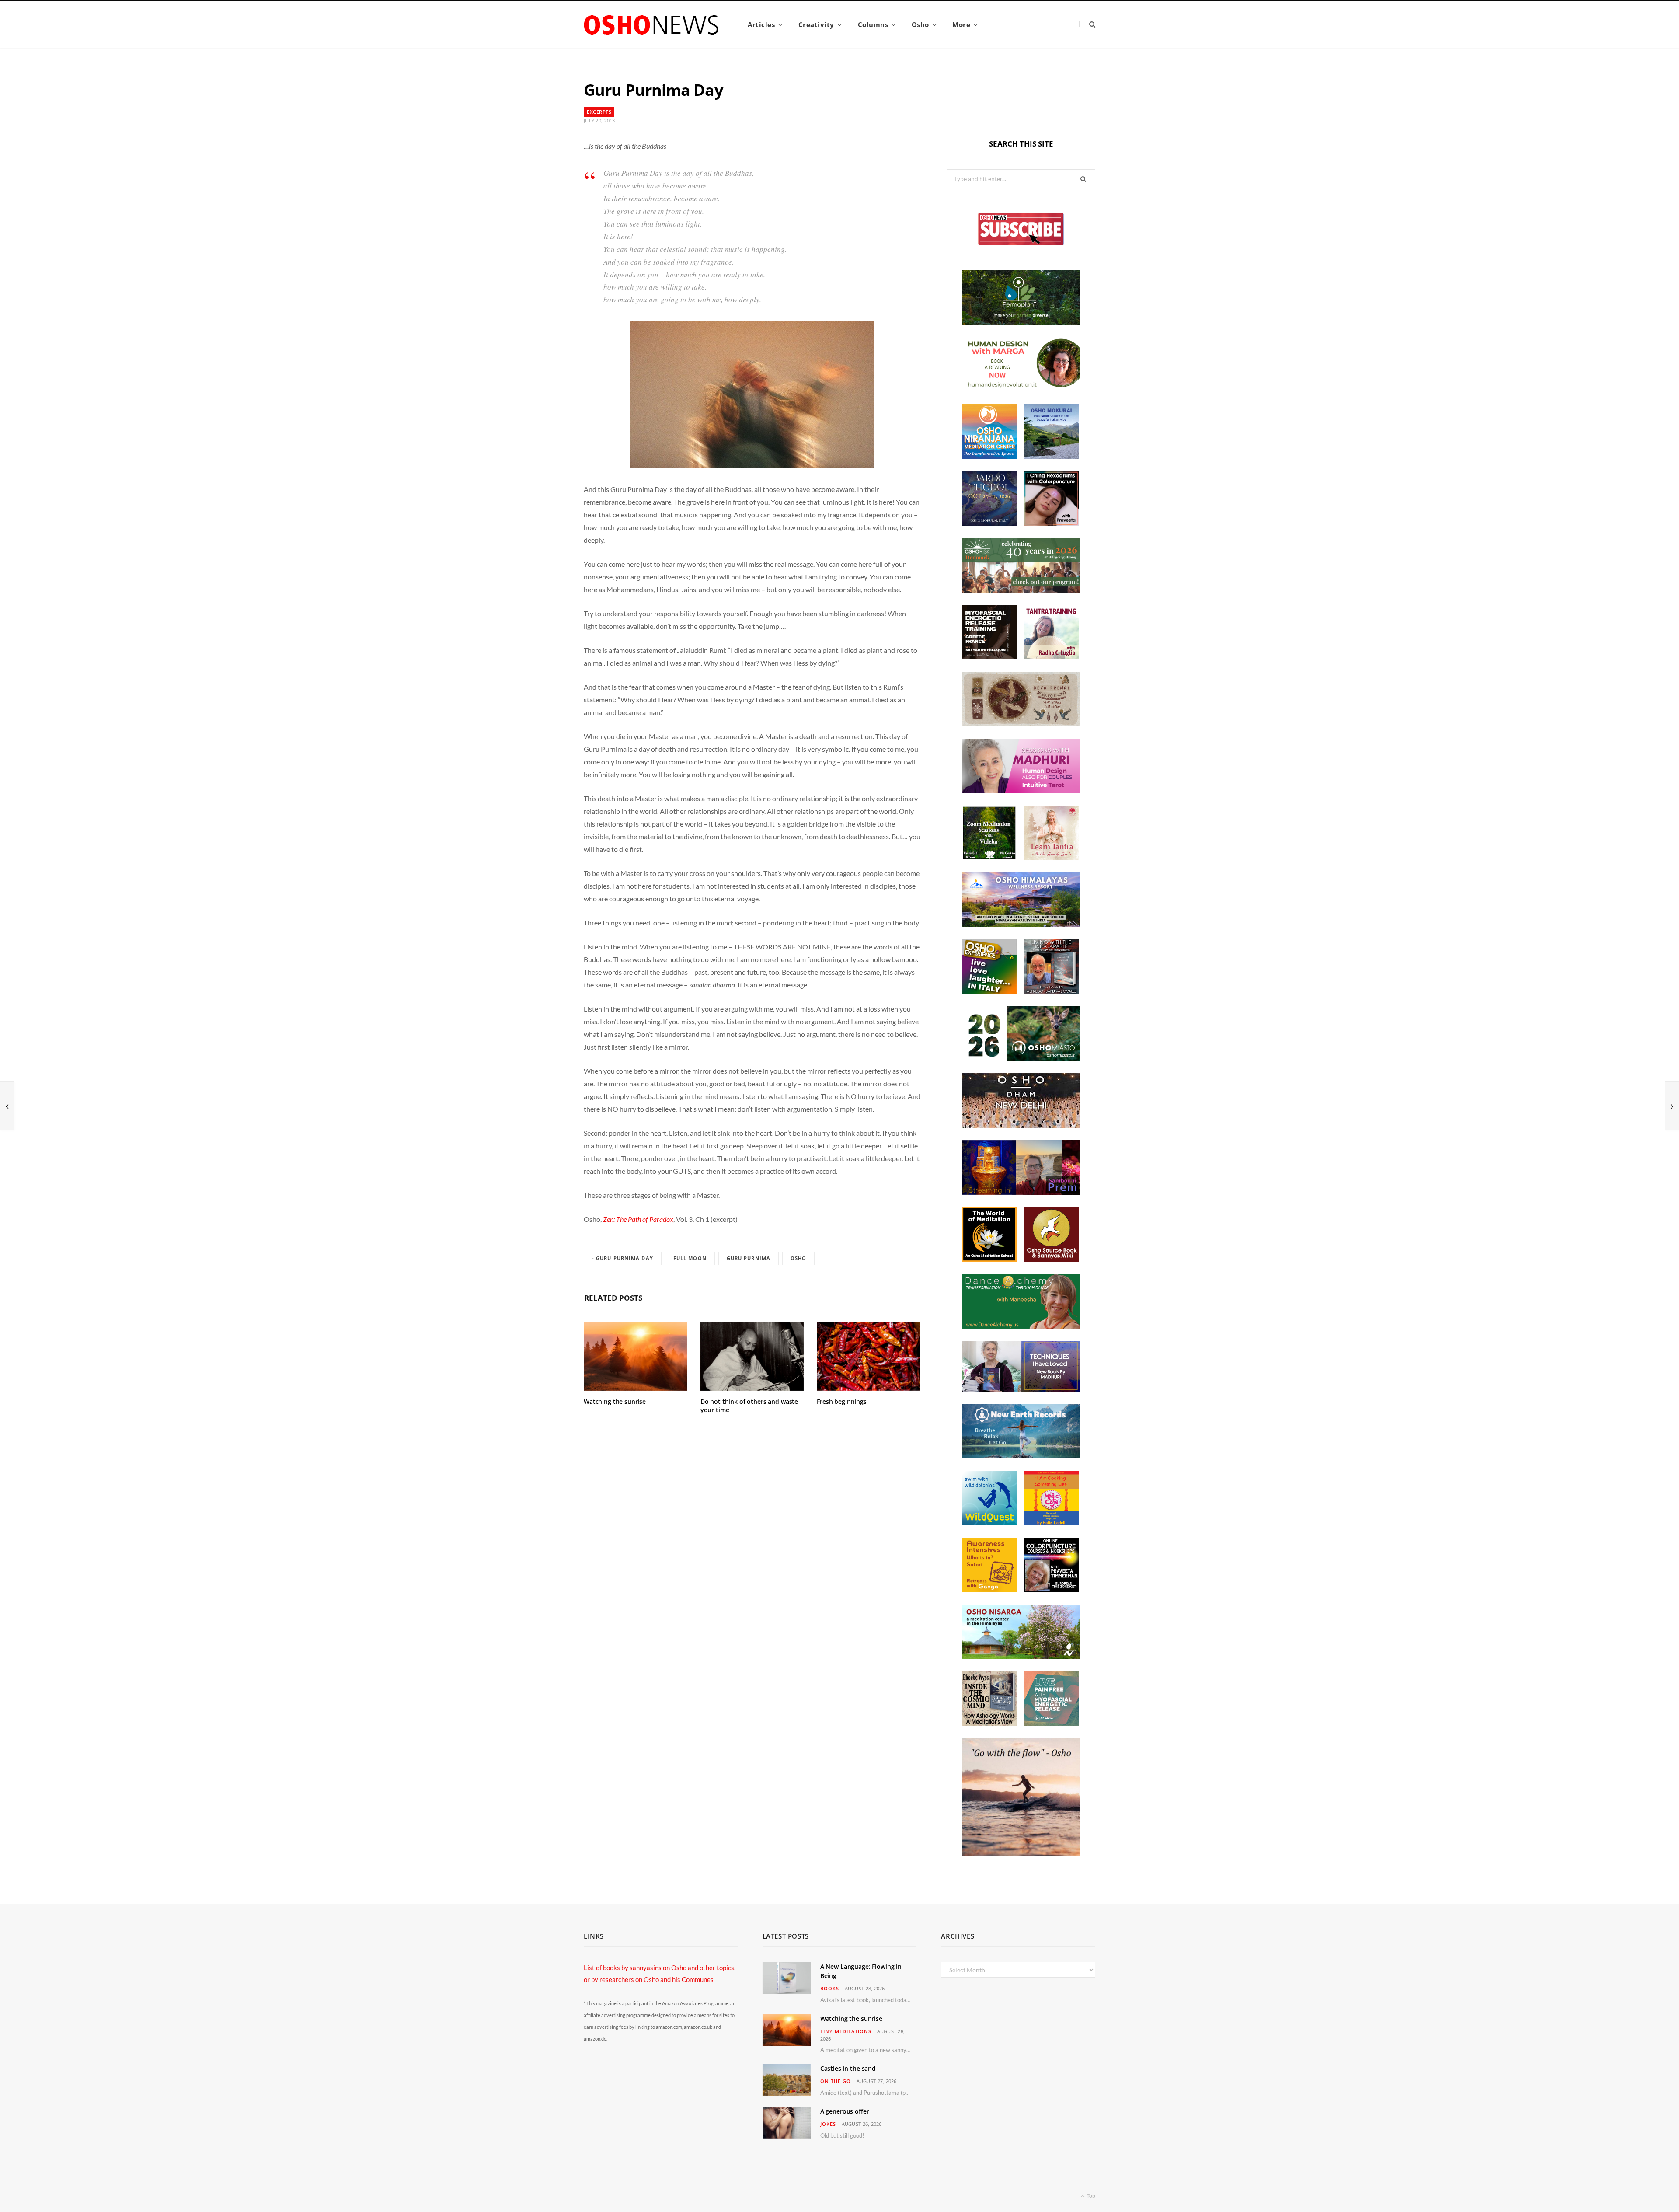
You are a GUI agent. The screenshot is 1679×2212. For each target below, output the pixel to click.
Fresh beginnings (842, 1401)
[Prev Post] (7, 1106)
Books (830, 1988)
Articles (761, 24)
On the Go (836, 2081)
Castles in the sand (848, 2068)
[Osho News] (652, 25)
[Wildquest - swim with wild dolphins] (989, 1523)
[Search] (1087, 24)
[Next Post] (1672, 1106)
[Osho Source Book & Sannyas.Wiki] (1051, 1259)
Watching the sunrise (615, 1401)
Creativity (816, 24)
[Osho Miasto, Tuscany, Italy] (1021, 1058)
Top (1090, 2196)
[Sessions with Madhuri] (1021, 791)
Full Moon (690, 1258)
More (961, 24)
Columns (873, 24)
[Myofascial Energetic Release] (1051, 1724)
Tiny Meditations (846, 2031)
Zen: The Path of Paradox (638, 1219)
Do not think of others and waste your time (749, 1406)
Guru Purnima (749, 1258)
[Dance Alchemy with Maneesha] (1021, 1326)
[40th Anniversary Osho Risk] (1021, 590)
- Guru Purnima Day (623, 1258)
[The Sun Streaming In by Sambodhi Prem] (1021, 1192)
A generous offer (845, 2111)
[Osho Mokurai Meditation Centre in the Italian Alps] (1051, 456)
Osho (920, 24)
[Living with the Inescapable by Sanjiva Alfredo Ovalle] (1051, 991)
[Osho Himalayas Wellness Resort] (1021, 925)
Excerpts (599, 112)
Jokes (828, 2124)
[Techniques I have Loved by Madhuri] (1021, 1389)
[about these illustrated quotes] (1021, 1854)
